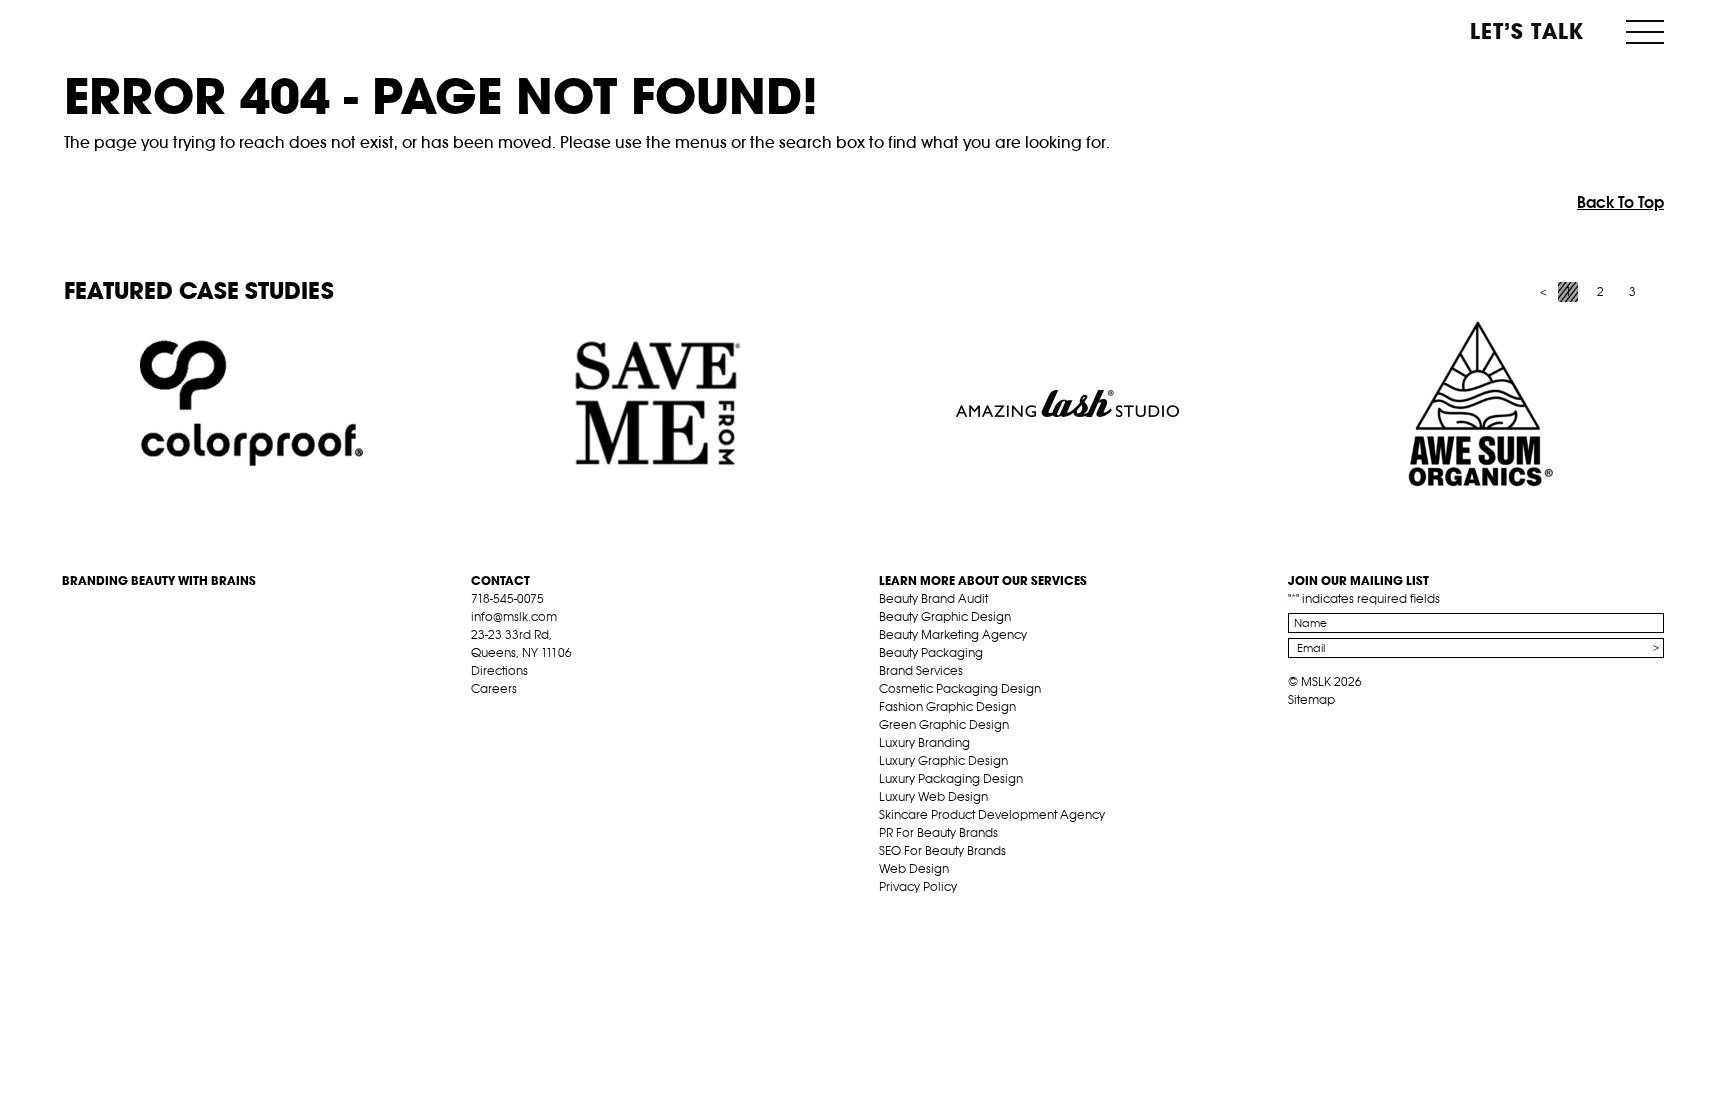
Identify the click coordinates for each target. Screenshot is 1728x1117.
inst (573, 712)
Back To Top (1620, 202)
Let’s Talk (1527, 31)
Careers (494, 688)
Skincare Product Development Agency (992, 814)
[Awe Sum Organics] (1475, 404)
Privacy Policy (918, 886)
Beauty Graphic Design (945, 616)
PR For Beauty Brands (938, 832)
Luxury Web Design (933, 796)
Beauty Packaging (931, 652)
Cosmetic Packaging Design (960, 688)
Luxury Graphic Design (943, 760)
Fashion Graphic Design (947, 706)
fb (480, 712)
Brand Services (921, 670)
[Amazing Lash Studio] (1067, 404)
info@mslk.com (514, 616)
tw (511, 712)
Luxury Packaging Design (951, 778)
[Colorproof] (251, 404)
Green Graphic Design (944, 724)
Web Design (914, 868)
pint (542, 712)
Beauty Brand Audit (933, 598)
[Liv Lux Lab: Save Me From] (659, 404)
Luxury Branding (924, 742)
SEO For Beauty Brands (942, 850)
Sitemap (1311, 699)
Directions (499, 670)
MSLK (137, 30)
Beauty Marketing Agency (953, 634)
